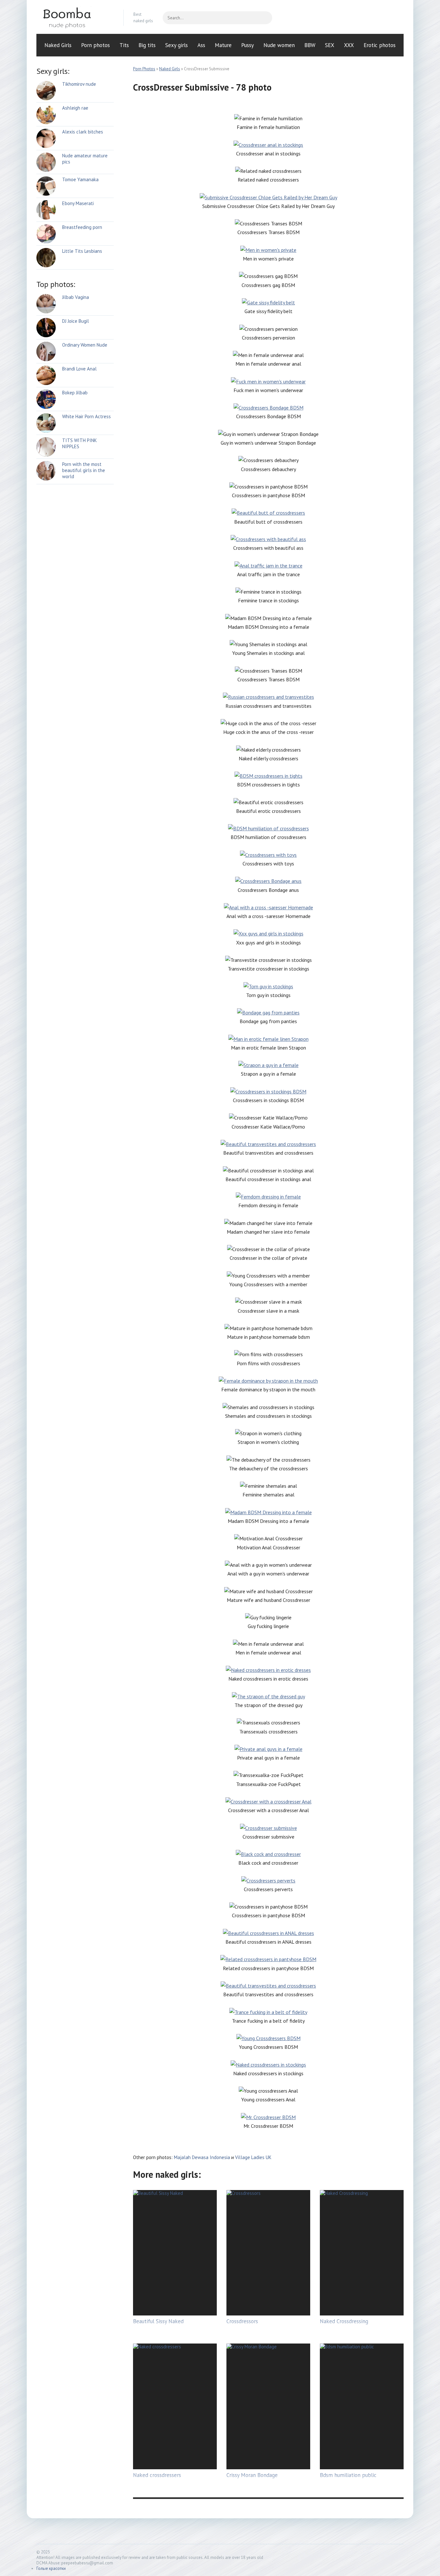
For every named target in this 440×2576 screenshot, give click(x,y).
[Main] (75, 18)
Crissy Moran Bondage (252, 2475)
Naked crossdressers (157, 2475)
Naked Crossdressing (344, 2321)
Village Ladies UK (253, 2157)
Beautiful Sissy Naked (158, 2321)
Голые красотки (51, 2568)
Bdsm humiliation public (348, 2475)
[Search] (264, 18)
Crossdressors (242, 2321)
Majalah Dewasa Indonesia (202, 2157)
